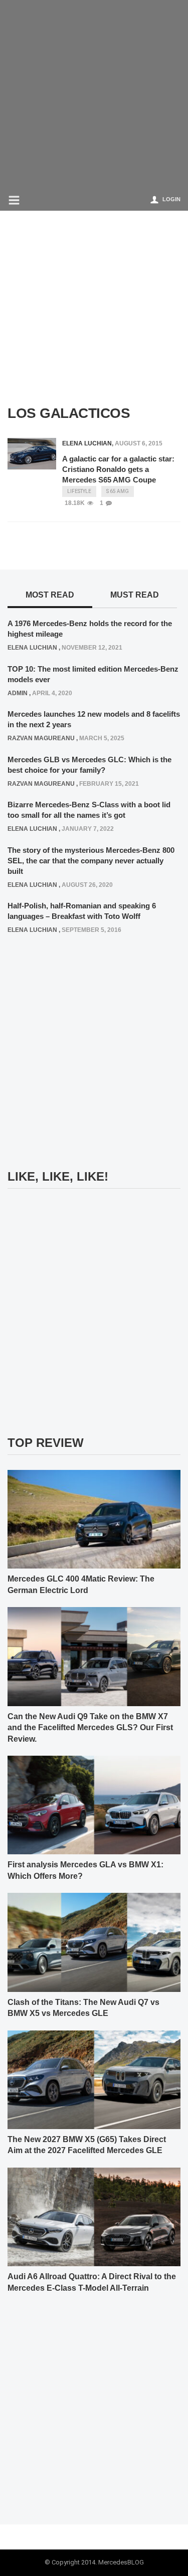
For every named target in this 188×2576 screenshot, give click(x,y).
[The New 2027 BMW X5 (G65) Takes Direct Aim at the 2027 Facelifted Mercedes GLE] (94, 2079)
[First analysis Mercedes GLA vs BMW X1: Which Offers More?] (94, 1805)
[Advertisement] (94, 94)
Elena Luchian (87, 443)
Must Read (135, 595)
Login (171, 199)
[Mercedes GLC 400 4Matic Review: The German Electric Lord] (94, 1519)
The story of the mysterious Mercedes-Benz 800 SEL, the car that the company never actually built (91, 861)
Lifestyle (79, 491)
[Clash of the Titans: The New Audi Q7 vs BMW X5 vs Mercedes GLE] (94, 1942)
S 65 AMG (118, 491)
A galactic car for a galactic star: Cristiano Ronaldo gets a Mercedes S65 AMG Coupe (118, 469)
